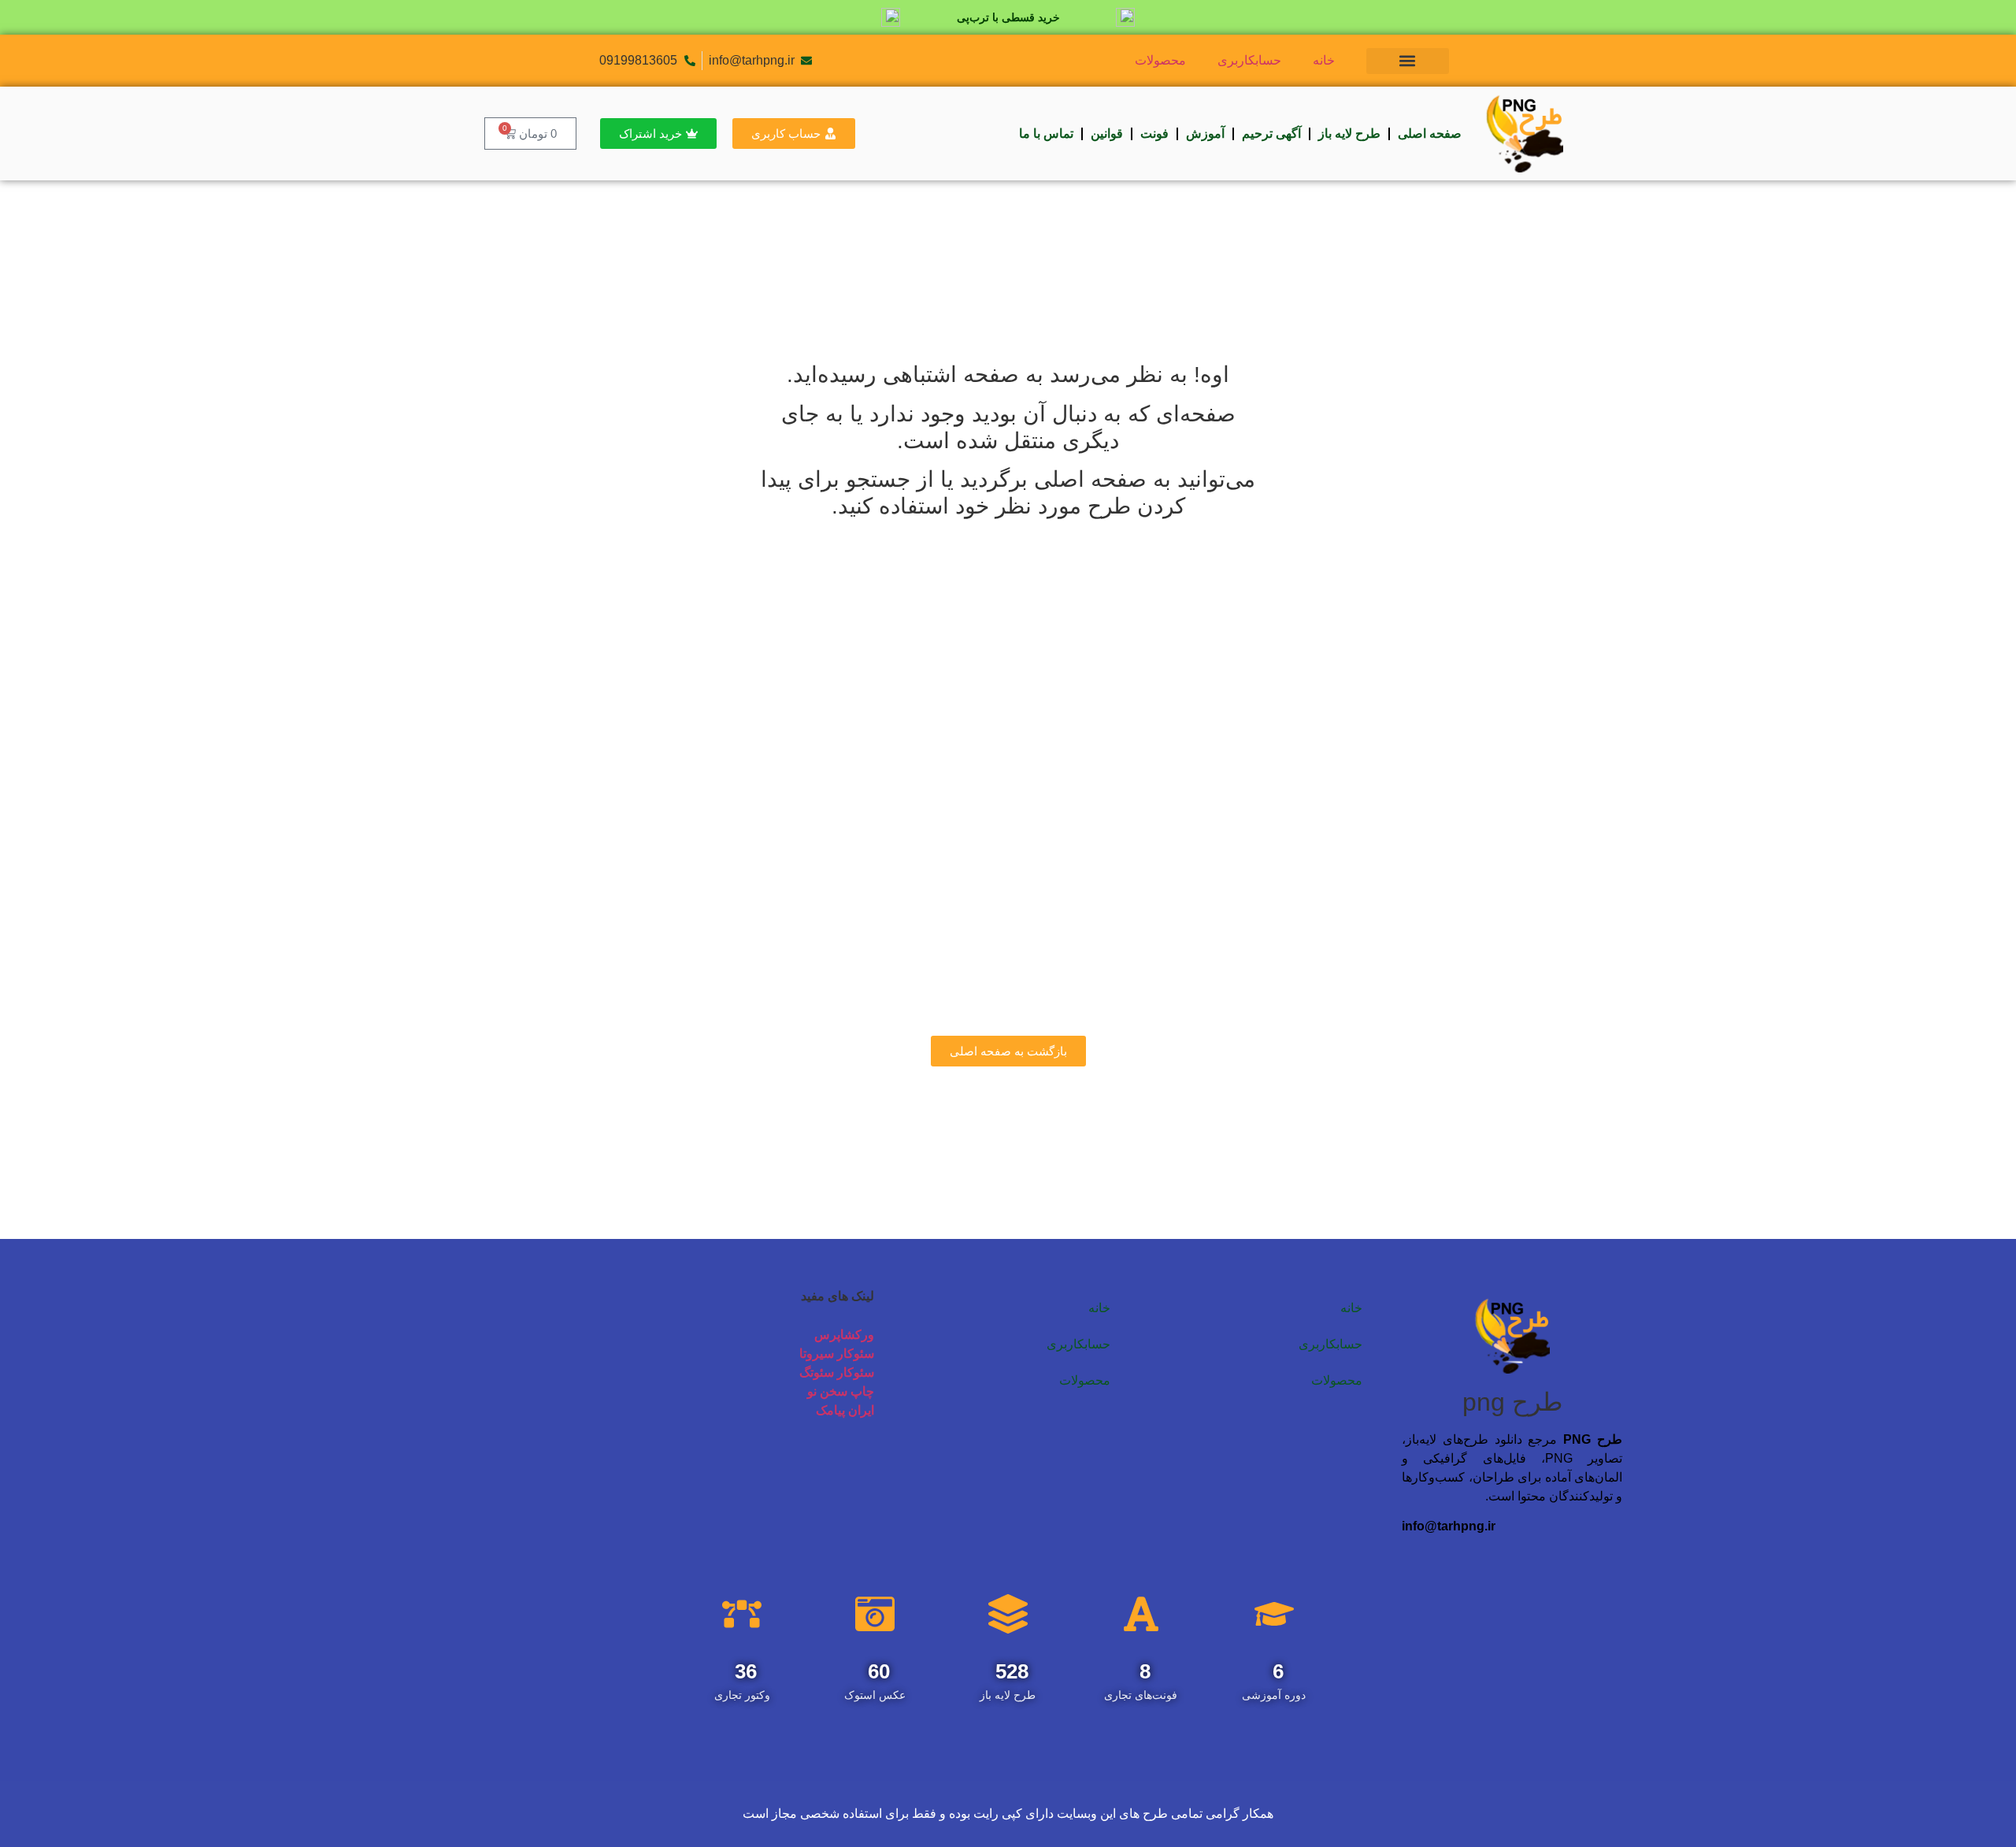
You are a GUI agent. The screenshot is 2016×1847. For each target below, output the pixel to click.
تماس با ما (1046, 134)
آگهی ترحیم (1271, 134)
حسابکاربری (1249, 60)
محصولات (1160, 60)
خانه (1324, 60)
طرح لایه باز (1349, 134)
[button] (1408, 61)
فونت (1154, 134)
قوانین (1107, 134)
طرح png (1512, 1402)
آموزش (1205, 134)
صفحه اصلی (1430, 134)
